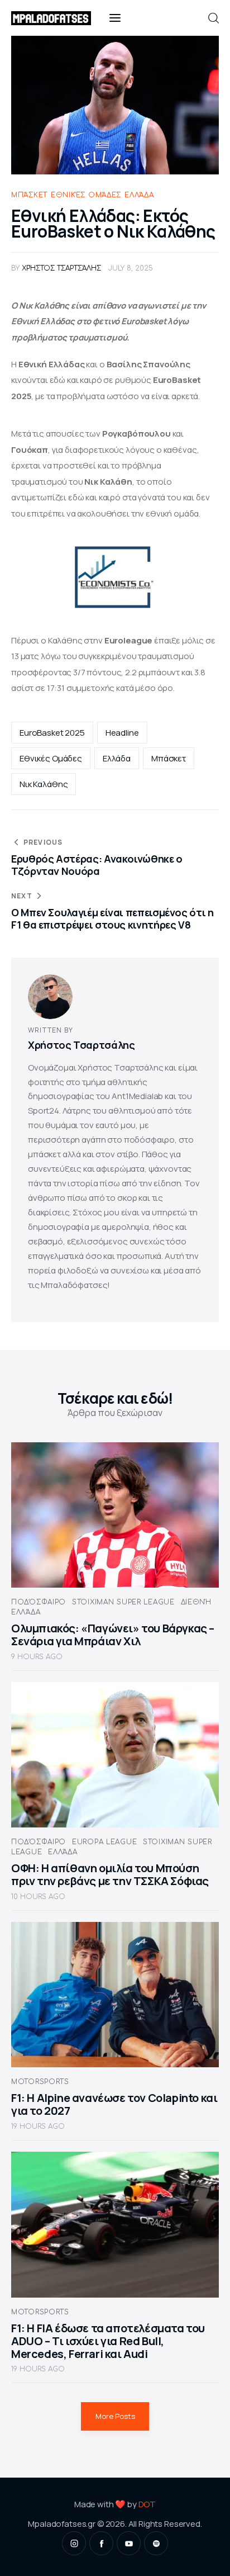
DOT (147, 2504)
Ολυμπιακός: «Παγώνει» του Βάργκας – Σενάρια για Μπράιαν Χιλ (113, 1635)
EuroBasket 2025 (52, 733)
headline (122, 733)
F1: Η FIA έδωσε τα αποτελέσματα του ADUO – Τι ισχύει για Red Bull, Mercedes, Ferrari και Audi (108, 2341)
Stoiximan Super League (123, 1602)
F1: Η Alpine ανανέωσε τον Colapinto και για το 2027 (114, 2104)
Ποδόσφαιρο (39, 1602)
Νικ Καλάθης (44, 784)
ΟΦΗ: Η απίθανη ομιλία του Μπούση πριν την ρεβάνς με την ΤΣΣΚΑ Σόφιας (110, 1874)
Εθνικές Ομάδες (86, 195)
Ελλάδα (139, 195)
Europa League (104, 1842)
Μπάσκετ (29, 195)
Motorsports (40, 2082)
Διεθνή (196, 1602)
